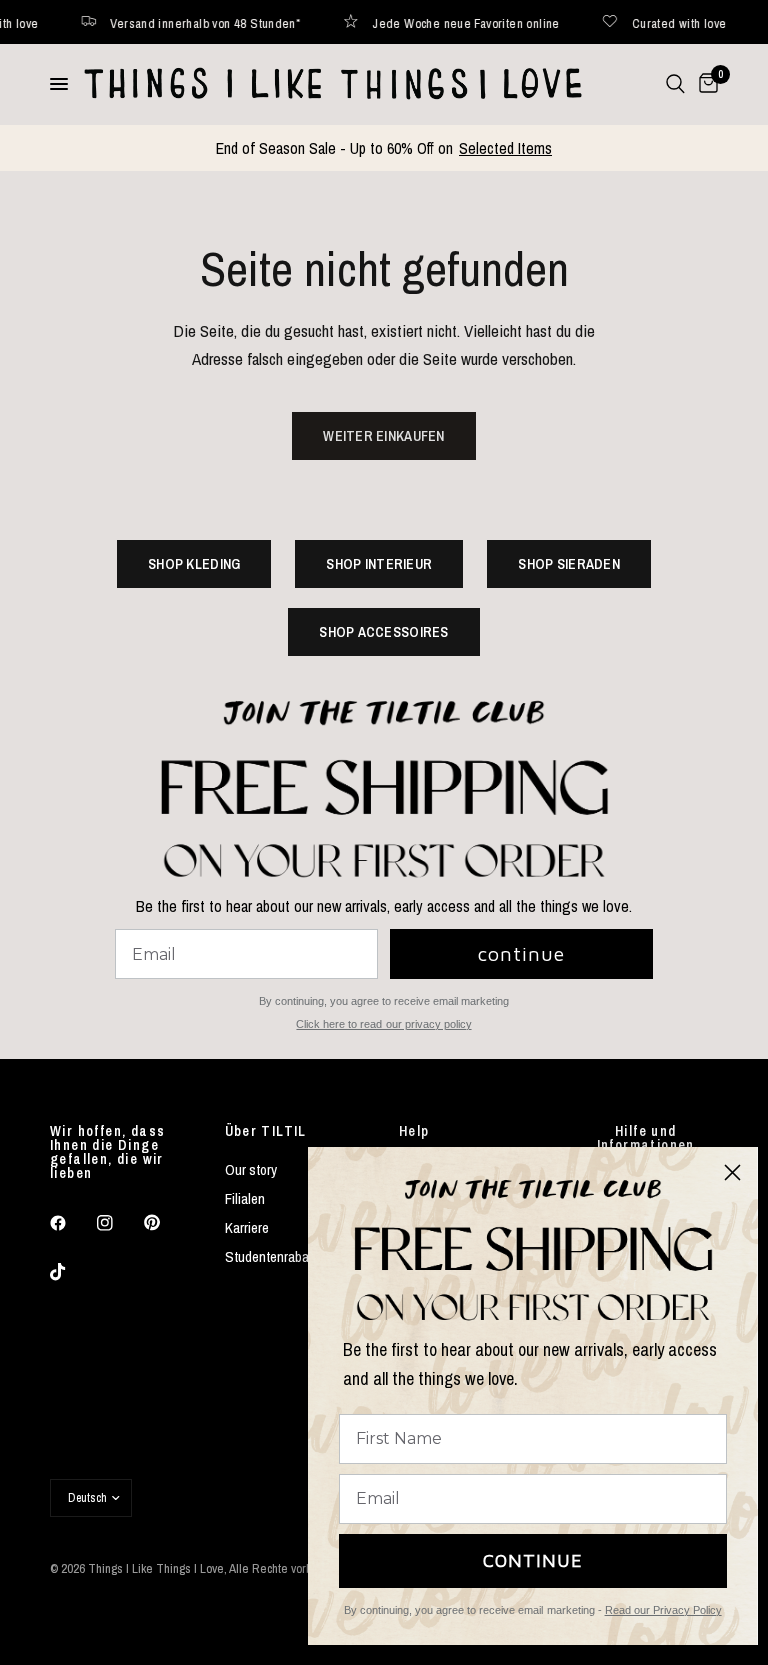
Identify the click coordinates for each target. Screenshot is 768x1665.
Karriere (247, 1227)
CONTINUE (533, 1560)
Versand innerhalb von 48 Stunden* (173, 22)
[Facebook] (72, 1223)
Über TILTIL (266, 1131)
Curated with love (647, 22)
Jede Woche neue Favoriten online (433, 22)
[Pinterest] (166, 1222)
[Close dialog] (732, 1172)
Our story (251, 1169)
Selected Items (505, 148)
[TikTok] (72, 1272)
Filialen (245, 1198)
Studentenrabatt (271, 1256)
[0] (705, 84)
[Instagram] (119, 1223)
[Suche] (675, 84)
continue (521, 953)
